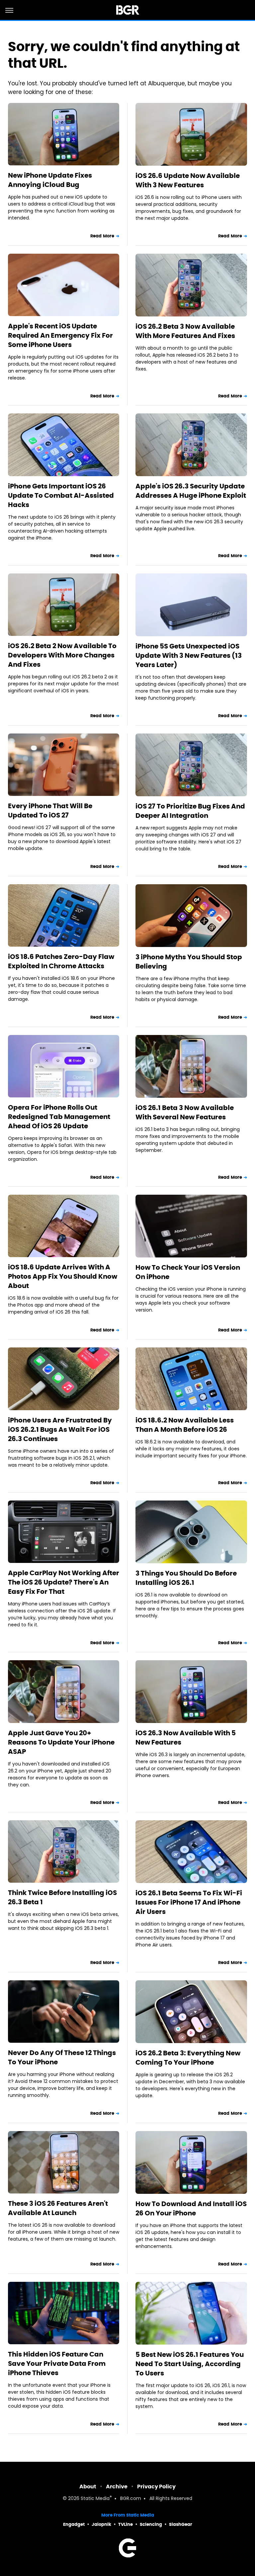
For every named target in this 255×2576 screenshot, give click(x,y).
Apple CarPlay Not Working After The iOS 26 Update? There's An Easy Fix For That (64, 1582)
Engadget (74, 2524)
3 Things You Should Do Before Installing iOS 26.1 (186, 1578)
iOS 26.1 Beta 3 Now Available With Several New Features (185, 1112)
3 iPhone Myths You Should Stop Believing (189, 962)
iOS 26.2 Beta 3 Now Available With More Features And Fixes (185, 331)
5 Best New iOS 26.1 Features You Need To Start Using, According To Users (190, 2364)
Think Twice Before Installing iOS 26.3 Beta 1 (62, 1897)
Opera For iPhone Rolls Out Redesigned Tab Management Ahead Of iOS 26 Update (59, 1117)
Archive (117, 2487)
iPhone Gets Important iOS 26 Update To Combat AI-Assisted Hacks (61, 495)
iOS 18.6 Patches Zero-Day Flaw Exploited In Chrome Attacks (61, 961)
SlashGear (181, 2524)
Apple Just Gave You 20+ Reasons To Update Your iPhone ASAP (61, 1742)
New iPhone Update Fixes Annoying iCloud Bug (50, 180)
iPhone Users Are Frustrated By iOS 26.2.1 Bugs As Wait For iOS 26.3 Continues (60, 1429)
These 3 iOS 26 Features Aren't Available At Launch (58, 2208)
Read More (102, 236)
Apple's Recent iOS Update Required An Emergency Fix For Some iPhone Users (60, 335)
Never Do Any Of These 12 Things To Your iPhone (62, 2057)
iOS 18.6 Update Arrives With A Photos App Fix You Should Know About (63, 1276)
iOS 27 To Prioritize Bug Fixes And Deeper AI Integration (190, 811)
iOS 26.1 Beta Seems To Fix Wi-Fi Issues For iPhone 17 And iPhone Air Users (189, 1902)
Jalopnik (101, 2524)
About (88, 2487)
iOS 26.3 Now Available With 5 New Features (186, 1738)
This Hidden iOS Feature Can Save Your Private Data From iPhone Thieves (57, 2363)
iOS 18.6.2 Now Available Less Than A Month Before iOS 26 (185, 1425)
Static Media (95, 2499)
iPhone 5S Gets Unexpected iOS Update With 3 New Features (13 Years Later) (189, 655)
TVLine (126, 2524)
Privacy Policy (156, 2487)
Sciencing (151, 2524)
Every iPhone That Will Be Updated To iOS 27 (50, 811)
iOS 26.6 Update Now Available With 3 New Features (188, 180)
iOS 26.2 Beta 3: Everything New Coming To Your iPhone (188, 2058)
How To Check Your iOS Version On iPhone (188, 1272)
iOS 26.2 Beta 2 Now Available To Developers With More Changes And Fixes (62, 655)
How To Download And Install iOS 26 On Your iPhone (191, 2208)
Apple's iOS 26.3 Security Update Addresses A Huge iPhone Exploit (191, 491)
